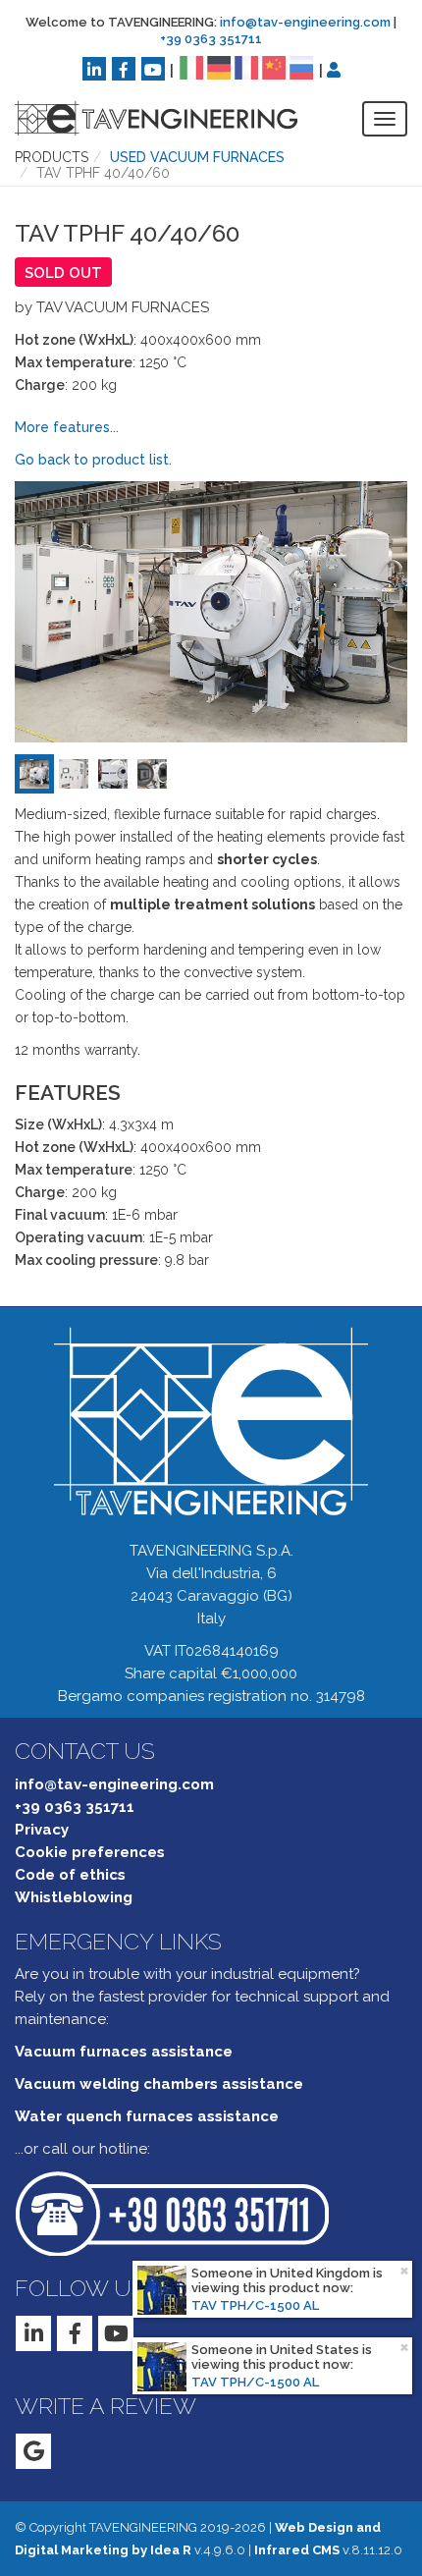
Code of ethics (70, 1875)
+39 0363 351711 (211, 39)
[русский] (301, 67)
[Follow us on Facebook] (124, 69)
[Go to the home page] (141, 118)
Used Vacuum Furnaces (197, 157)
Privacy (42, 1830)
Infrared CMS (297, 2550)
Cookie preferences (90, 1852)
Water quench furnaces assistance (147, 2116)
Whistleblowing (74, 1897)
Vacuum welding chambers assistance (159, 2084)
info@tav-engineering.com (305, 22)
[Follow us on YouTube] (153, 69)
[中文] (274, 67)
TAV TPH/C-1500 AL (255, 2305)
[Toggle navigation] (385, 119)
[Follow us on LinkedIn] (94, 69)
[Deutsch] (219, 67)
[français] (246, 67)
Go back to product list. (93, 460)
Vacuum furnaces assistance (124, 2052)
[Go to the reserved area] (334, 70)
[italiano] (191, 67)
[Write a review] (33, 2451)
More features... (67, 427)
